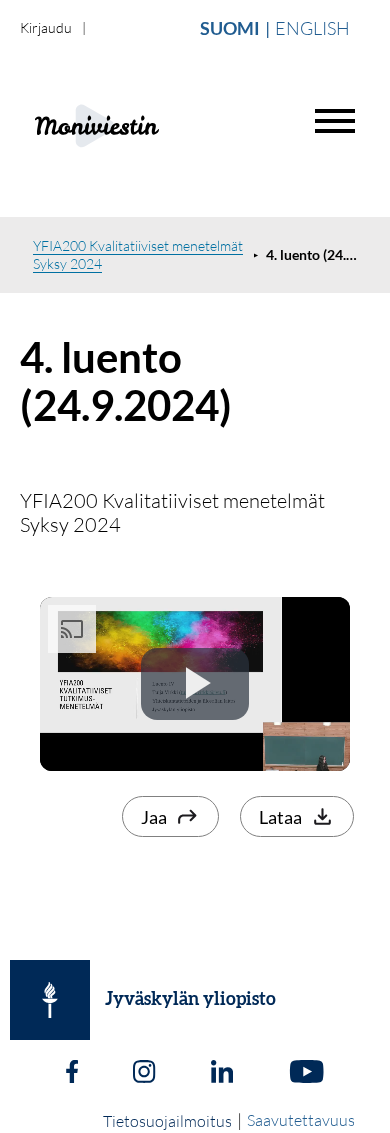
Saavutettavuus (301, 1120)
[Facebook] (72, 1074)
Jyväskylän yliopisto (190, 1000)
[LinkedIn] (222, 1074)
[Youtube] (306, 1074)
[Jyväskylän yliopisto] (50, 1000)
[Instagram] (144, 1074)
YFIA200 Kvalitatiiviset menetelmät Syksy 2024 (138, 254)
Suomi (230, 28)
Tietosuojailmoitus (167, 1121)
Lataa (280, 817)
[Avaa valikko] (335, 121)
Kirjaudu (46, 27)
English (312, 28)
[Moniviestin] (146, 123)
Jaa (154, 817)
